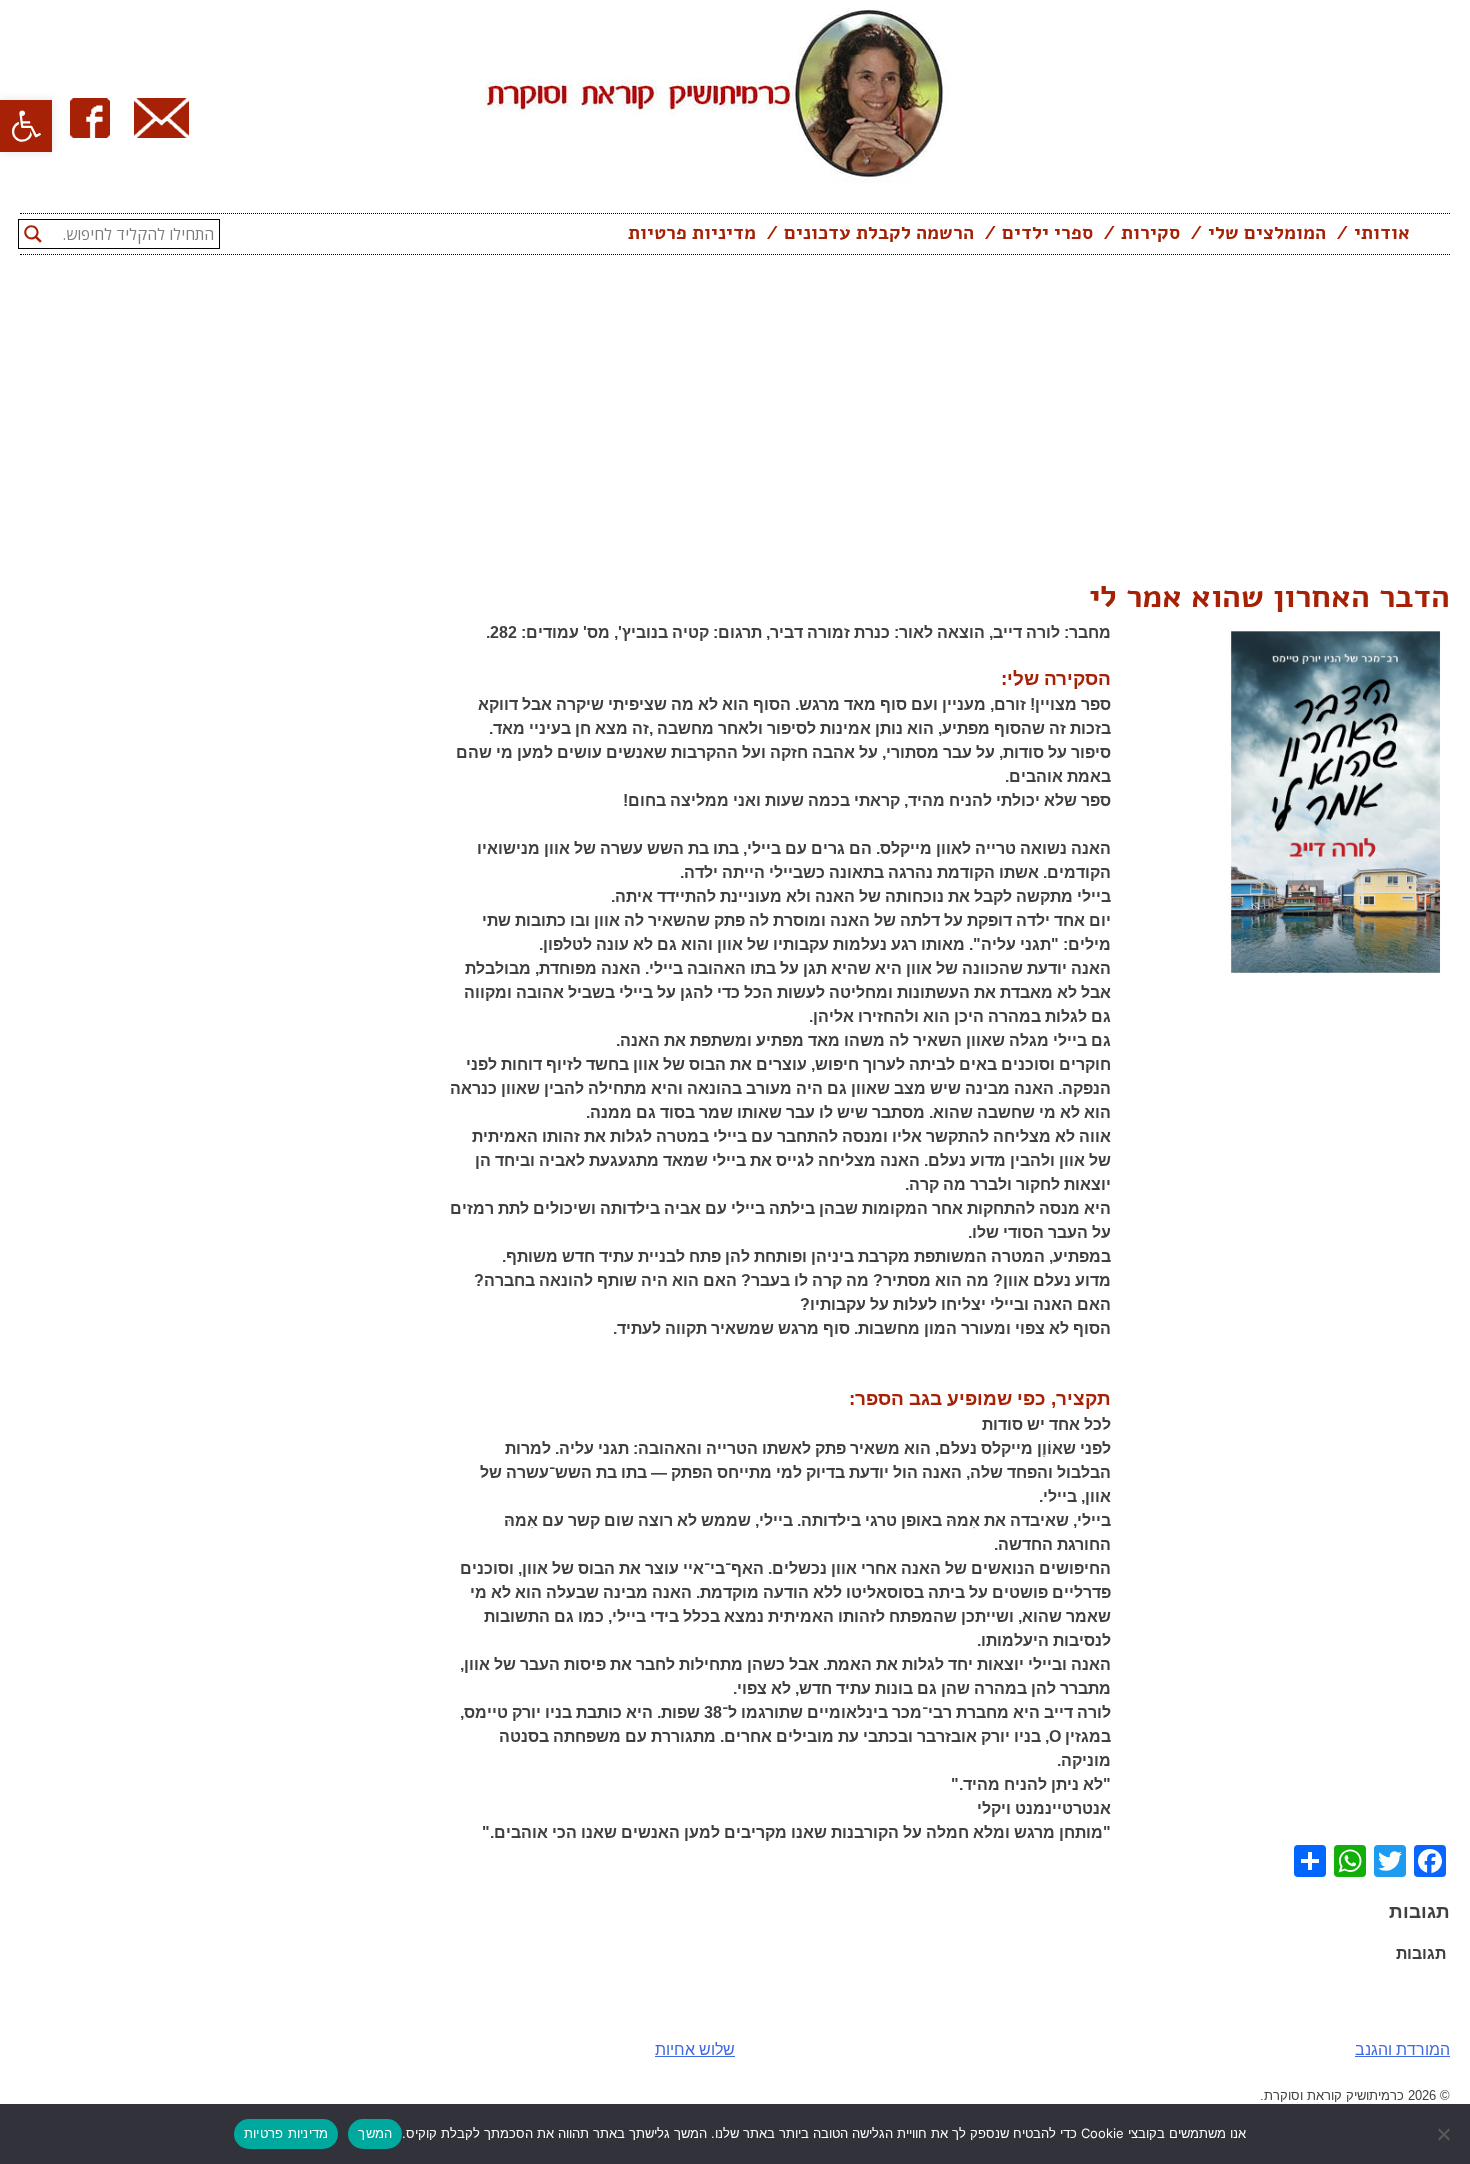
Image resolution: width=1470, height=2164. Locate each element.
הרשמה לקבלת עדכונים (879, 233)
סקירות (1150, 233)
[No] (1445, 2134)
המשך (375, 2133)
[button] (26, 126)
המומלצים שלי (1267, 233)
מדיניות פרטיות (692, 233)
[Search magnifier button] (33, 234)
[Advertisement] (735, 423)
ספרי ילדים (1047, 233)
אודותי (1382, 233)
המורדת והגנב (1402, 2049)
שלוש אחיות (695, 2049)
